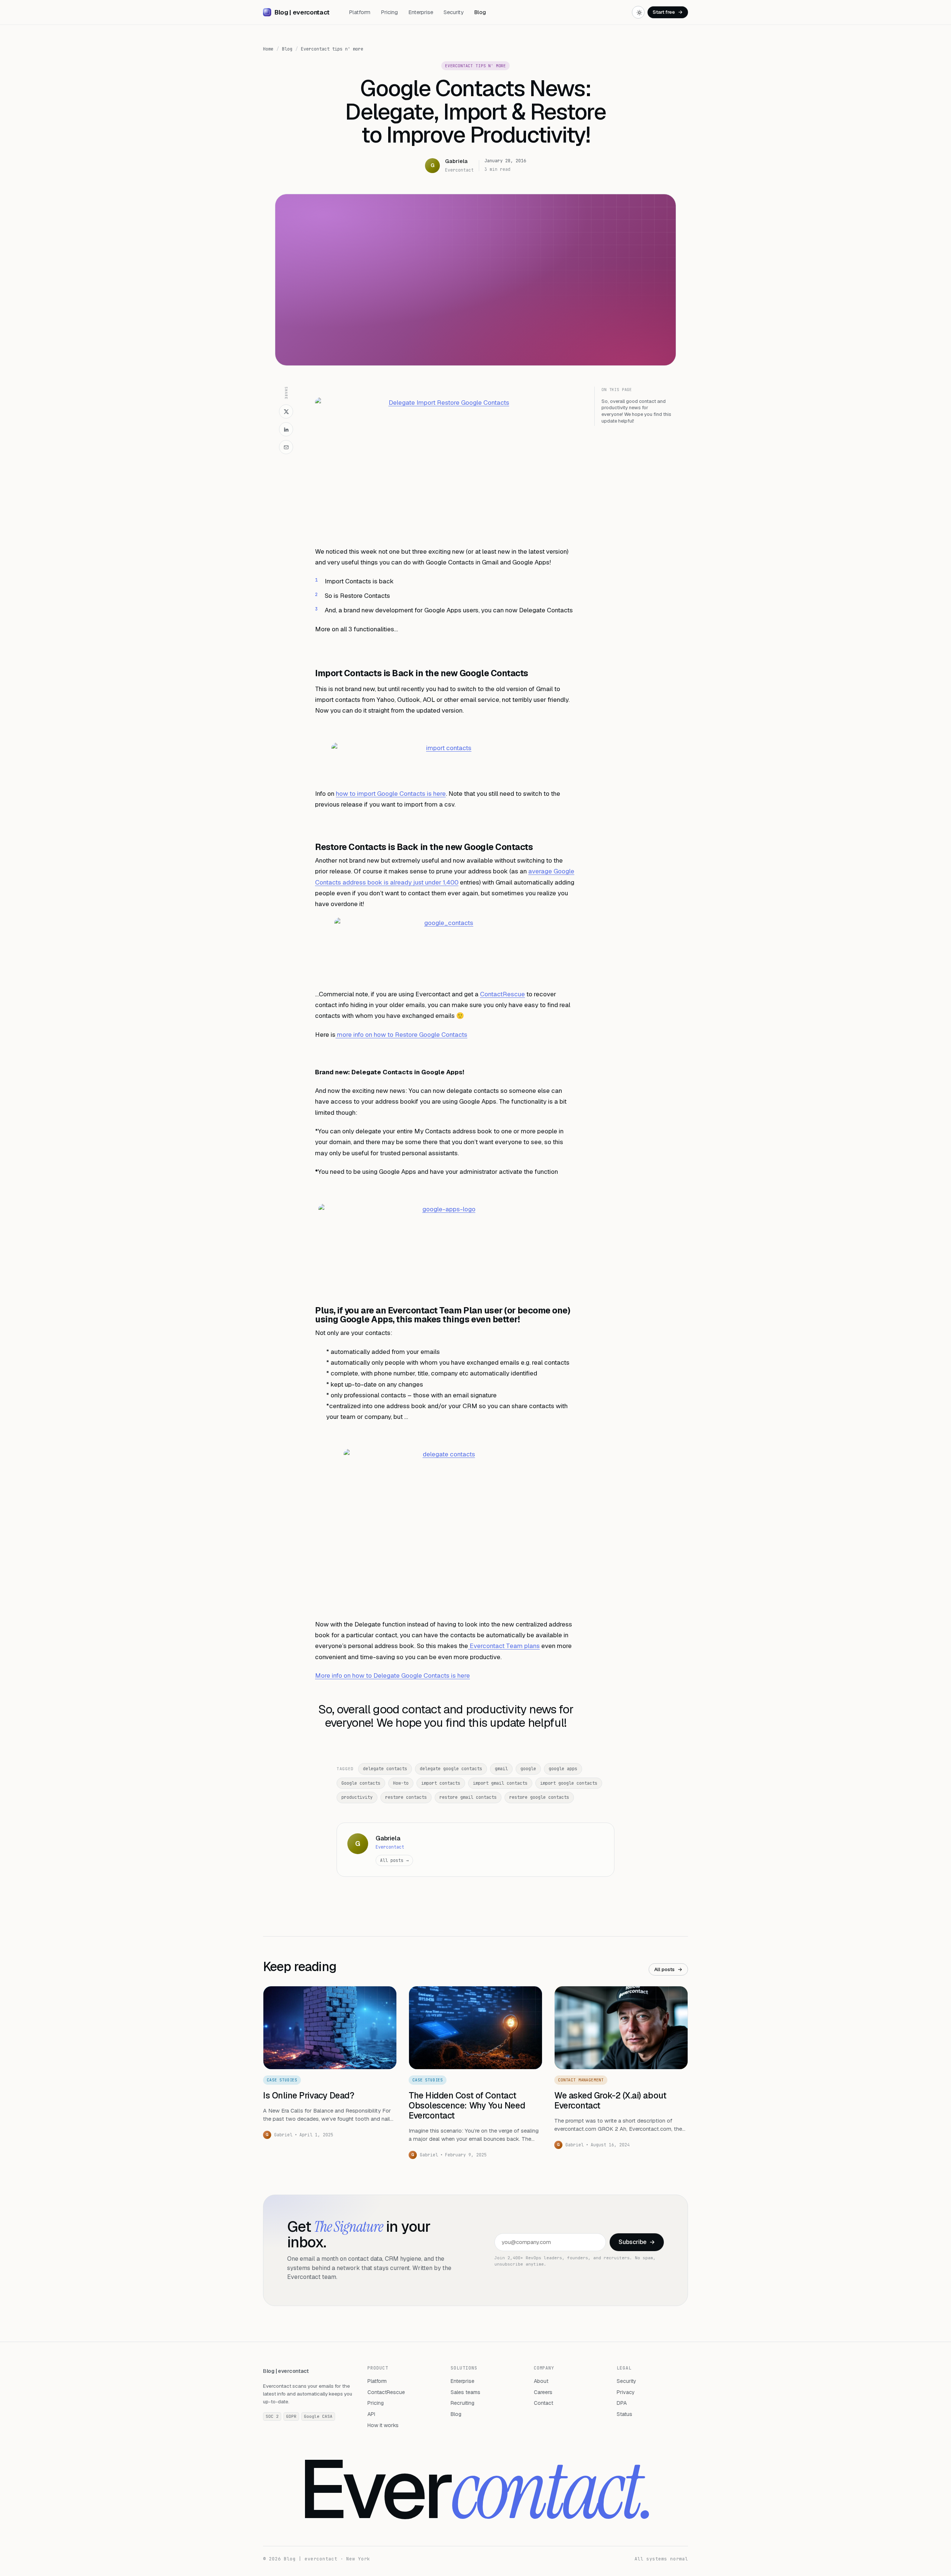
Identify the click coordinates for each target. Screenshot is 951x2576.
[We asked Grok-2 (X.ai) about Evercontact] (621, 2028)
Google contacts (361, 1783)
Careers (543, 2392)
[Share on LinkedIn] (286, 429)
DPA (622, 2403)
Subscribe (637, 2242)
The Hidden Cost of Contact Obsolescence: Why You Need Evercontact (467, 2106)
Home (268, 49)
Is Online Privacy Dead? (309, 2095)
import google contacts (569, 1783)
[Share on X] (286, 411)
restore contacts (406, 1797)
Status (624, 2414)
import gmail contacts (500, 1783)
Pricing (389, 12)
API (371, 2414)
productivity (357, 1797)
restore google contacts (539, 1797)
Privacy (626, 2392)
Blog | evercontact (286, 2371)
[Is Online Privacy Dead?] (330, 2028)
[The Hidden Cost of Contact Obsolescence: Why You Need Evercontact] (475, 2028)
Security (454, 12)
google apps (563, 1769)
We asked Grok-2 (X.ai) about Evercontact (610, 2100)
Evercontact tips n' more (332, 49)
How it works (383, 2425)
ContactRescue (502, 994)
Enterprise (421, 12)
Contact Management (581, 2080)
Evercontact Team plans (504, 1646)
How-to (401, 1783)
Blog (480, 12)
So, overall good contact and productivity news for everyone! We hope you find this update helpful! (636, 411)
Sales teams (465, 2392)
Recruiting (462, 2403)
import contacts (441, 1783)
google (528, 1769)
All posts (668, 1969)
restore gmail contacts (468, 1797)
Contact (543, 2403)
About (541, 2381)
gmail (501, 1769)
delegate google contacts (451, 1769)
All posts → (394, 1860)
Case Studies (282, 2080)
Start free (668, 12)
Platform (360, 12)
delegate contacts (385, 1769)
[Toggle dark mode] (638, 12)
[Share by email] (286, 447)
